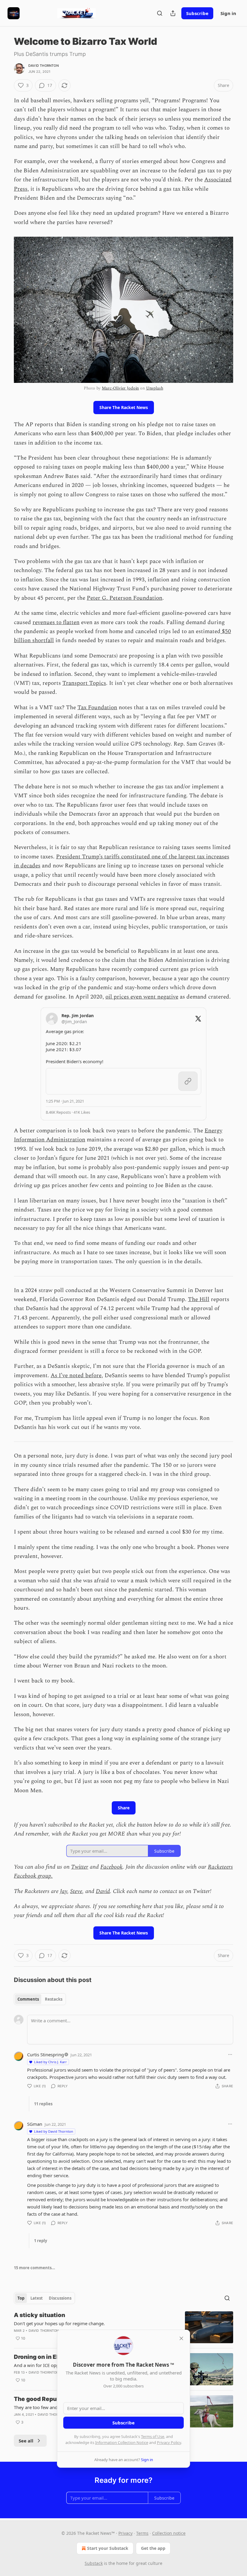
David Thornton (44, 66)
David (103, 1891)
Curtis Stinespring (45, 2054)
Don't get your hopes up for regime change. (59, 2323)
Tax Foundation (97, 708)
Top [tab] (21, 2298)
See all (26, 2441)
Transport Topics (84, 683)
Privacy (125, 2533)
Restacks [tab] (54, 1999)
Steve (76, 1891)
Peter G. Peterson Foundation (125, 598)
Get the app (153, 2548)
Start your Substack (108, 2548)
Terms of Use (153, 2436)
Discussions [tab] (60, 2298)
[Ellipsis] (230, 2054)
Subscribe (197, 13)
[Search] (160, 13)
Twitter (80, 1867)
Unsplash (155, 388)
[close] (181, 2338)
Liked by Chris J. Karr (50, 2062)
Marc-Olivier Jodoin (120, 388)
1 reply (41, 2241)
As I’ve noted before (76, 1376)
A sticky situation (39, 2315)
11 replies (43, 2104)
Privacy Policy (169, 2442)
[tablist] (40, 1999)
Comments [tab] (28, 1999)
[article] (123, 2327)
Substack (94, 2563)
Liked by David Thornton (54, 2131)
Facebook (111, 1867)
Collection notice (169, 2533)
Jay (64, 1891)
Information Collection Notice (122, 2442)
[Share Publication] (173, 13)
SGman (35, 2124)
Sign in (228, 13)
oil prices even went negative (142, 997)
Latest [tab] (37, 2298)
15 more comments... (34, 2268)
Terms (142, 2533)
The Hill (199, 1299)
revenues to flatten (56, 622)
